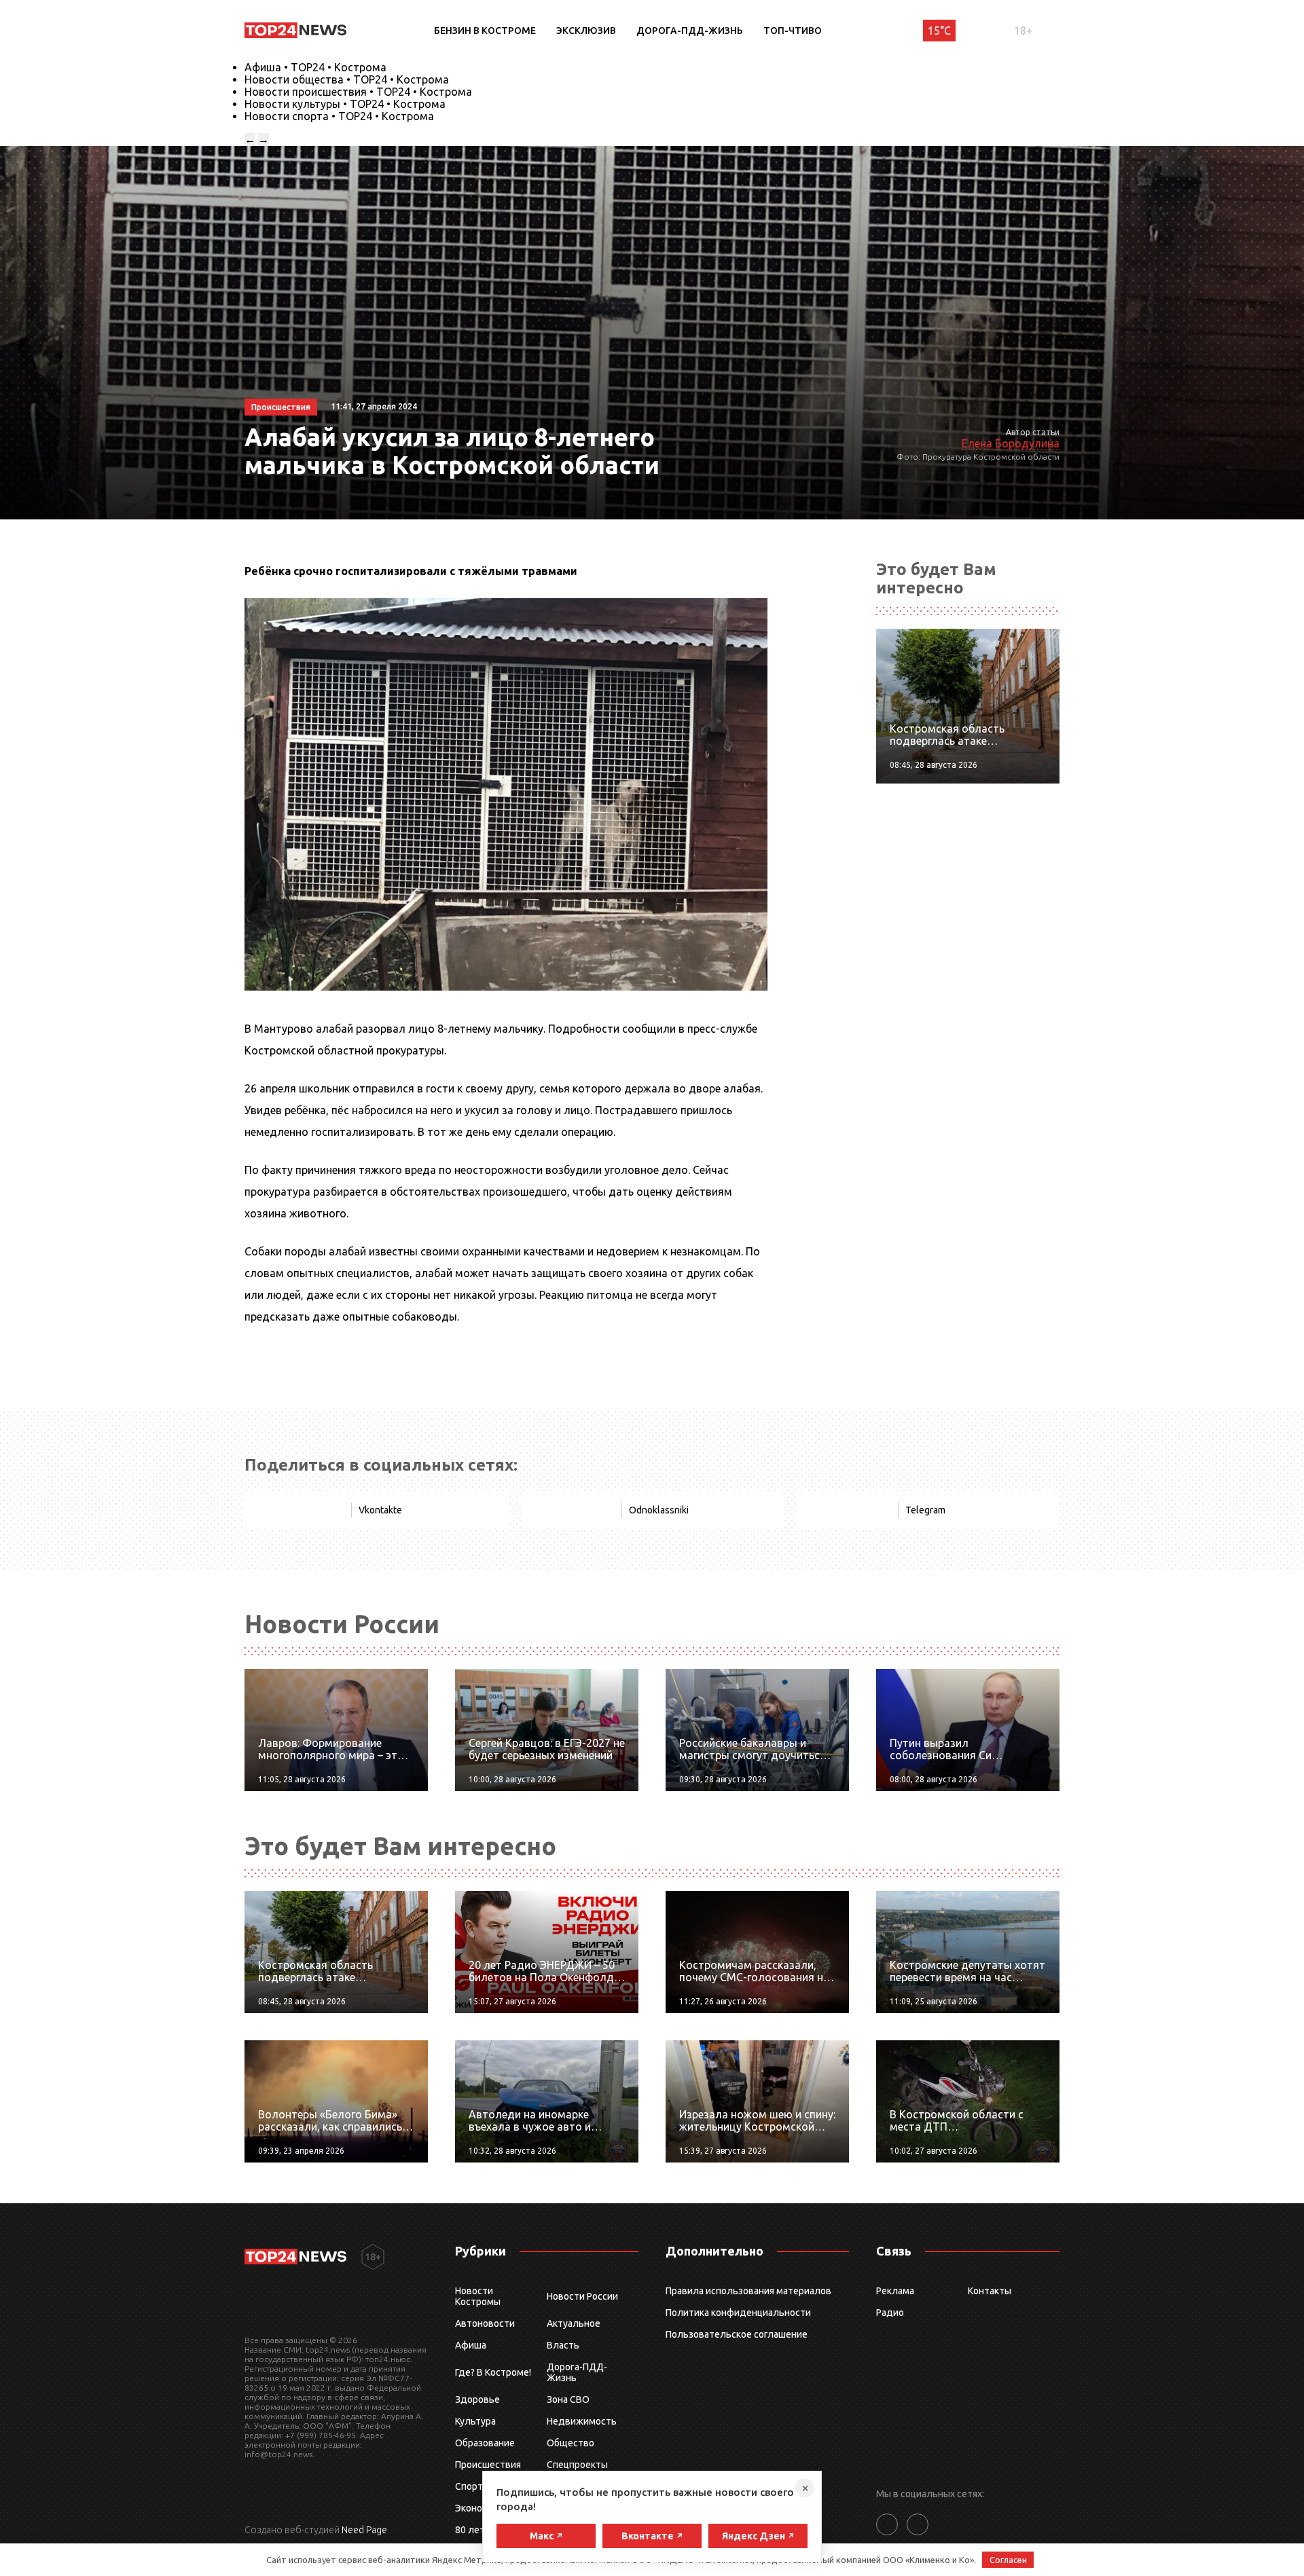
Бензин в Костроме (485, 31)
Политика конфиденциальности (738, 2313)
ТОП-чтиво (793, 31)
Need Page (364, 2530)
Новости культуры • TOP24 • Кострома (345, 104)
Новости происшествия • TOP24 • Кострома (358, 92)
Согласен (1008, 2560)
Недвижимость (582, 2421)
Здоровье (477, 2399)
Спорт (469, 2486)
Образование (485, 2443)
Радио (890, 2313)
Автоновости (485, 2323)
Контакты (990, 2291)
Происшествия (488, 2465)
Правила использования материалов (748, 2291)
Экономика (479, 2508)
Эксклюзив (586, 31)
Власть (563, 2345)
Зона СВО (568, 2399)
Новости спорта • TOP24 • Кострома (339, 116)
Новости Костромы (478, 2296)
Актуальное (574, 2323)
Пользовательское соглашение (737, 2334)
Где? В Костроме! (493, 2372)
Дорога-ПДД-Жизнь (690, 31)
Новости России (582, 2296)
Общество (570, 2443)
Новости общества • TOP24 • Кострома (347, 79)
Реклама (895, 2291)
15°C (939, 31)
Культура (475, 2421)
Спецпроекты (577, 2465)
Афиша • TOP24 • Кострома (315, 67)
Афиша (471, 2345)
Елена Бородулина (1011, 443)
